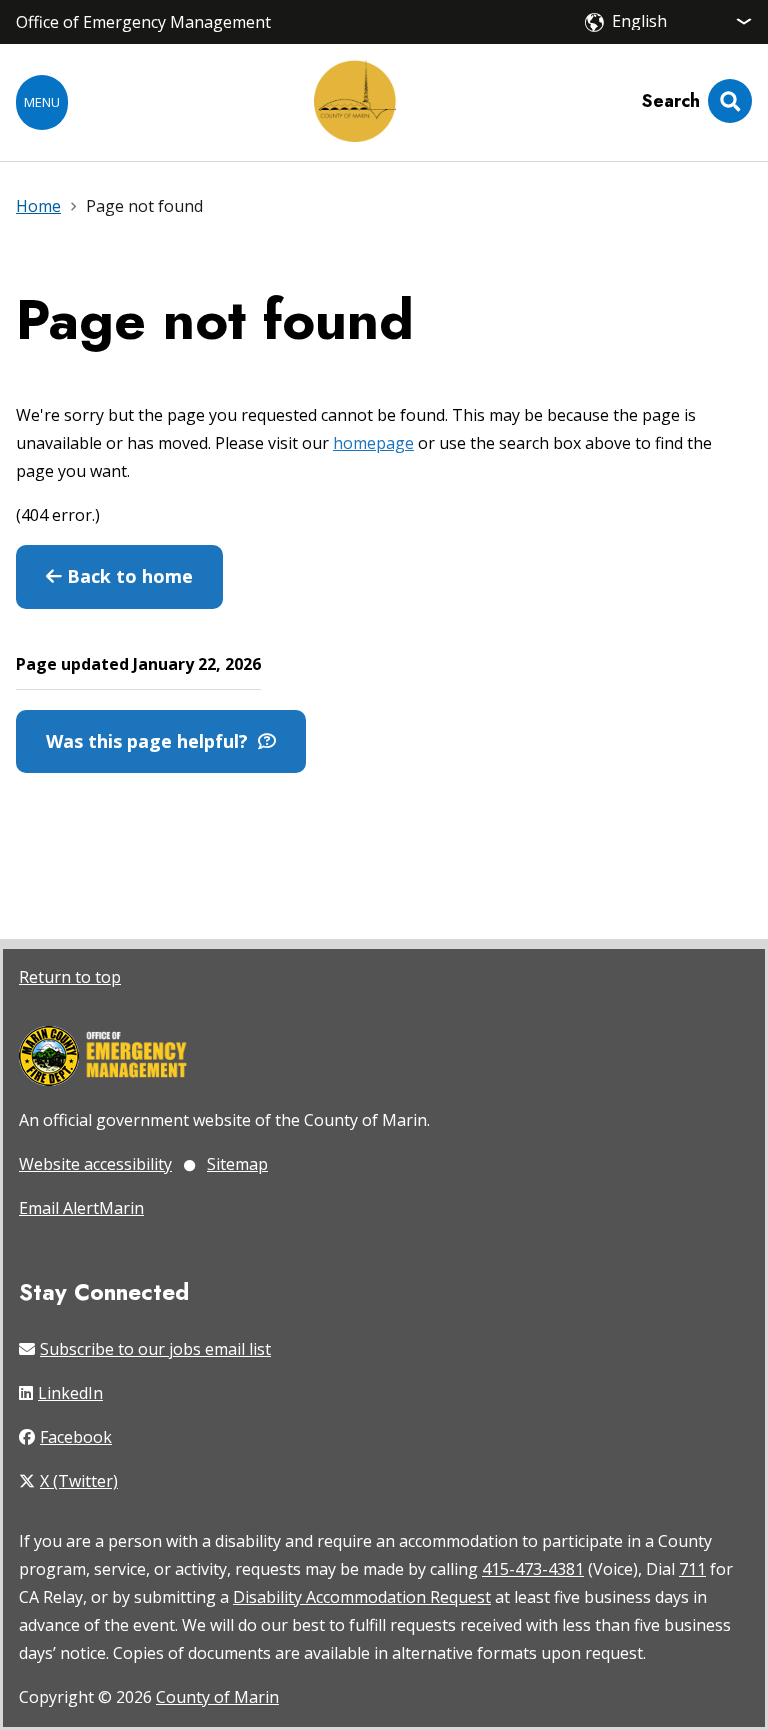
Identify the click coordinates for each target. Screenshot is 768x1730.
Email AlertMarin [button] (81, 1208)
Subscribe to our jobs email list (155, 1349)
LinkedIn (70, 1393)
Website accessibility (95, 1164)
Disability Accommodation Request (362, 1597)
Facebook (76, 1437)
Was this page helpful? (152, 741)
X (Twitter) (79, 1481)
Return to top (70, 977)
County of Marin (217, 1697)
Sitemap (237, 1164)
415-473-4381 (533, 1569)
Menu (42, 102)
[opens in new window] (103, 1058)
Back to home (127, 576)
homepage (373, 443)
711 (692, 1569)
